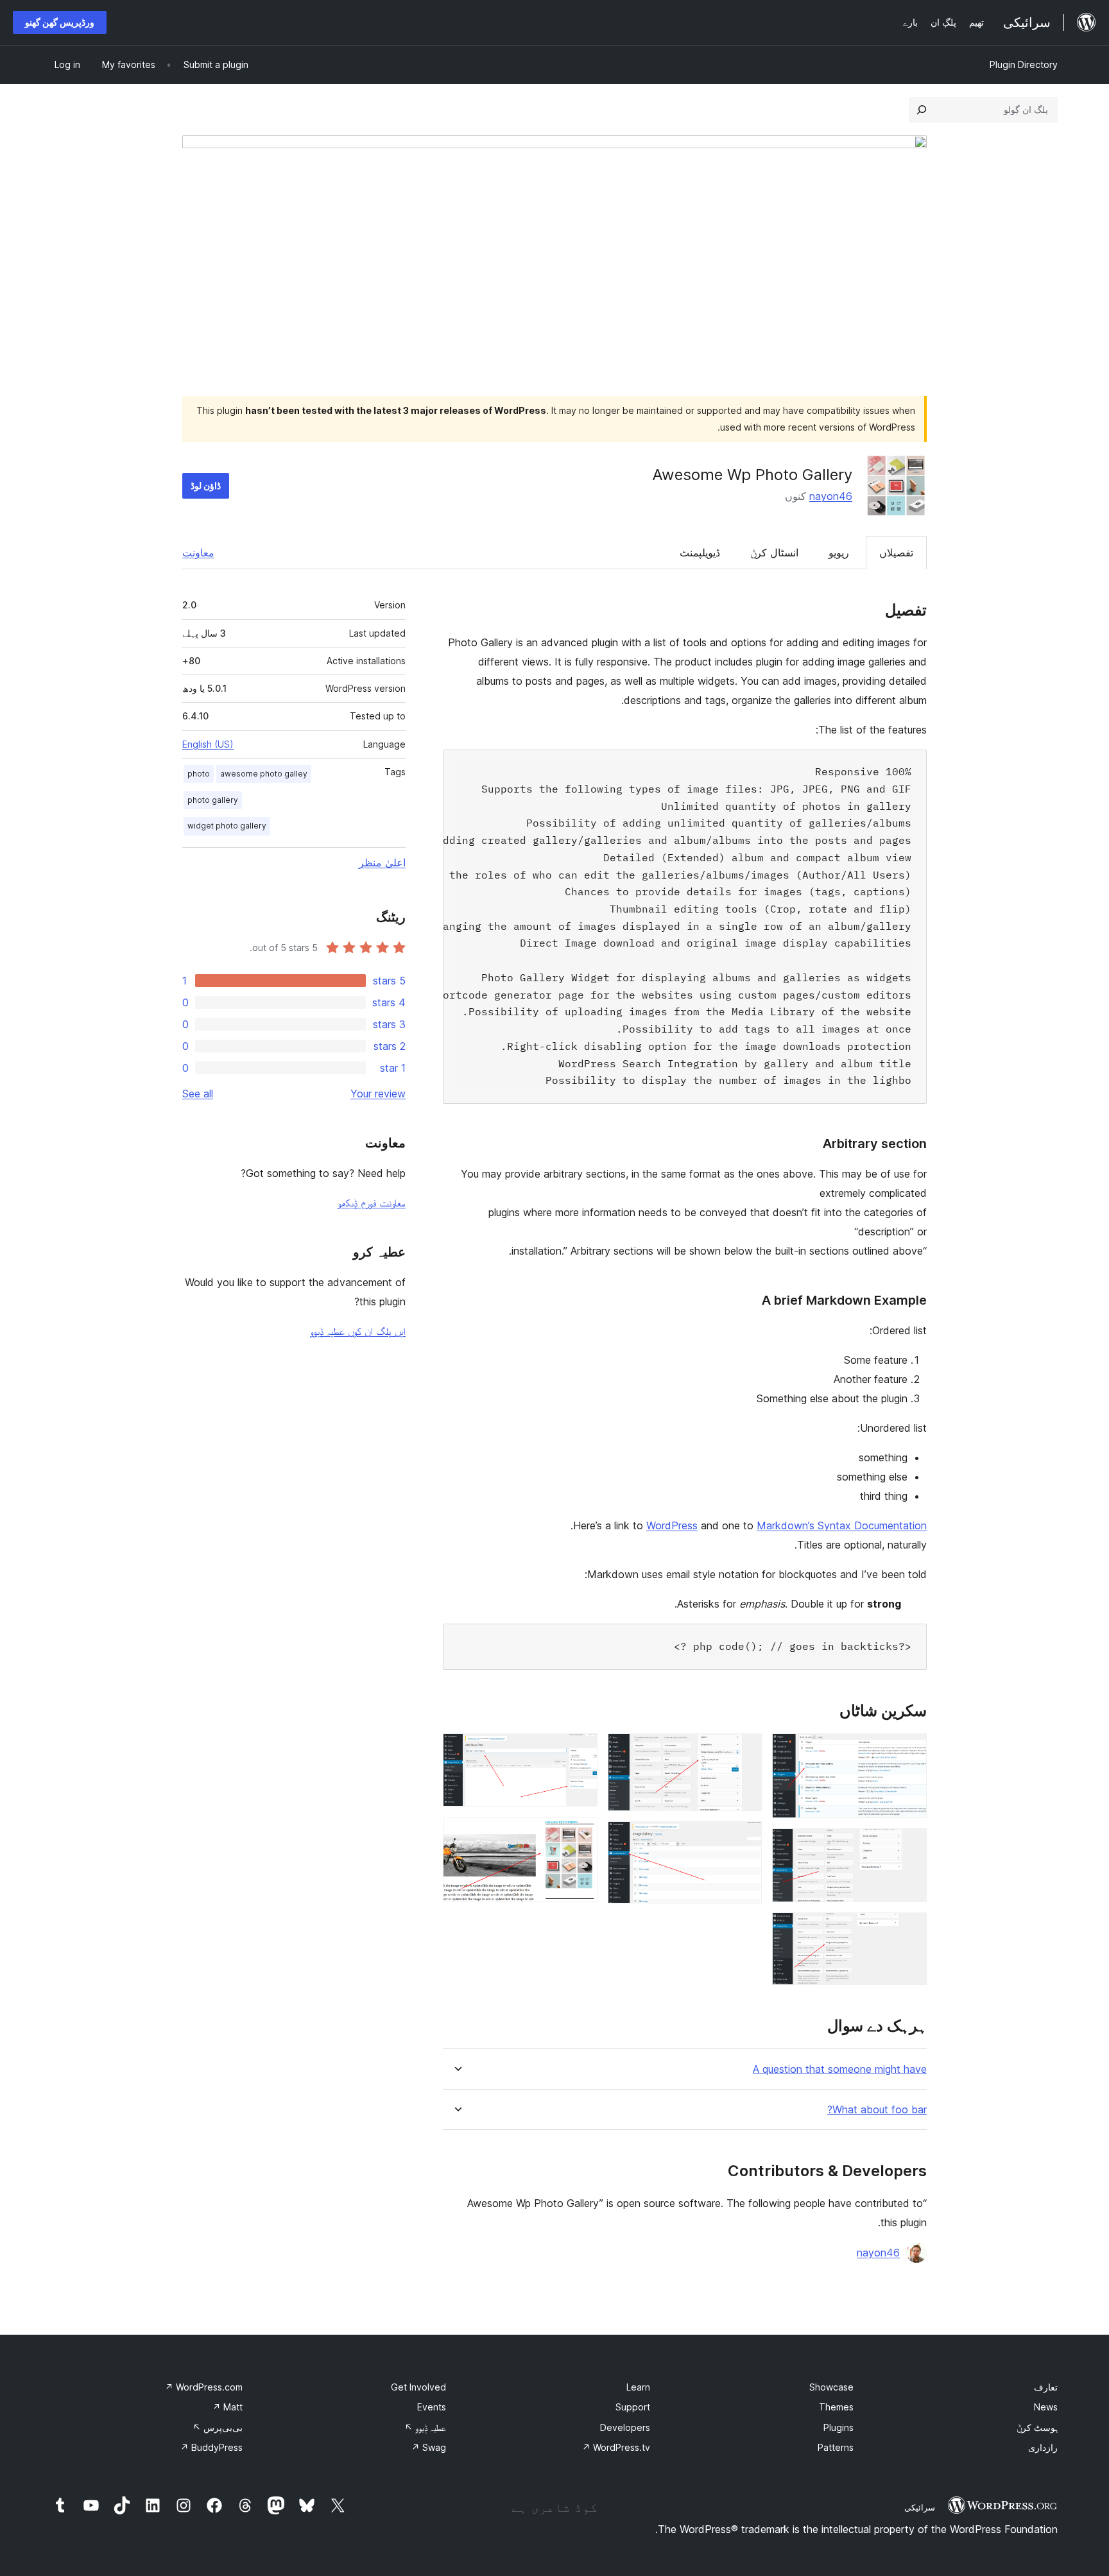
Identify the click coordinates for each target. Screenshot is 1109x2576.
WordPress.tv (616, 2447)
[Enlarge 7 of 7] (580, 1834)
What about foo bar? (877, 2110)
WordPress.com (204, 2387)
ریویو (839, 553)
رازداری (1043, 2447)
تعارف (1046, 2387)
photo (199, 774)
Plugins (838, 2427)
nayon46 (831, 496)
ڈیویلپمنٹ (700, 553)
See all (198, 1094)
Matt (228, 2407)
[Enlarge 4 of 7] (744, 1751)
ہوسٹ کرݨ (1037, 2427)
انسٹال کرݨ (774, 553)
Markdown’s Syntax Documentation (842, 1525)
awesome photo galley (264, 774)
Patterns (836, 2447)
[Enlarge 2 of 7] (909, 1846)
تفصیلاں (896, 553)
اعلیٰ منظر (382, 863)
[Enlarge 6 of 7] (580, 1751)
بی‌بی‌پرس (218, 2427)
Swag (429, 2447)
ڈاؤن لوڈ (206, 485)
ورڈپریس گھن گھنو (60, 22)
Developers (625, 2427)
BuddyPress (211, 2447)
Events (432, 2407)
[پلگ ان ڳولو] (922, 110)
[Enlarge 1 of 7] (909, 1751)
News (1046, 2407)
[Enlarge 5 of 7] (744, 1839)
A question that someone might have (840, 2069)
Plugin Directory (1024, 64)
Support (633, 2407)
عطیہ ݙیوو (425, 2427)
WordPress (672, 1525)
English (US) (208, 744)
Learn (638, 2387)
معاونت (198, 553)
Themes (836, 2407)
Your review (378, 1094)
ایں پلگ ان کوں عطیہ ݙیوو (358, 1331)
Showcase (831, 2387)
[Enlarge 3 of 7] (909, 1930)
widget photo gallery (227, 826)
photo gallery (213, 800)
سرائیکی (920, 2507)
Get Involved (418, 2387)
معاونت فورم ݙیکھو (372, 1203)
